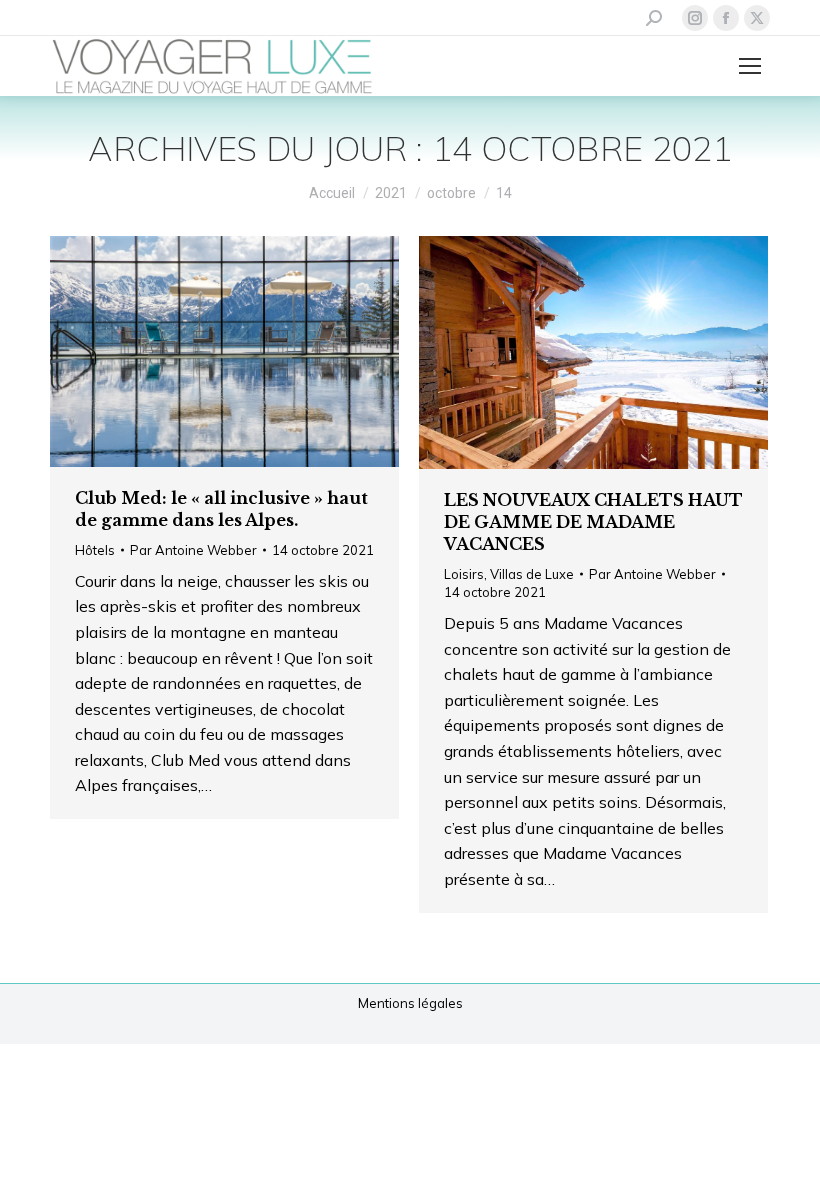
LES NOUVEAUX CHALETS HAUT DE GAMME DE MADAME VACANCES (593, 522)
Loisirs (464, 574)
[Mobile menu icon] (750, 66)
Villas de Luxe (532, 574)
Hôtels (95, 550)
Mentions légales (410, 1003)
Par (193, 550)
